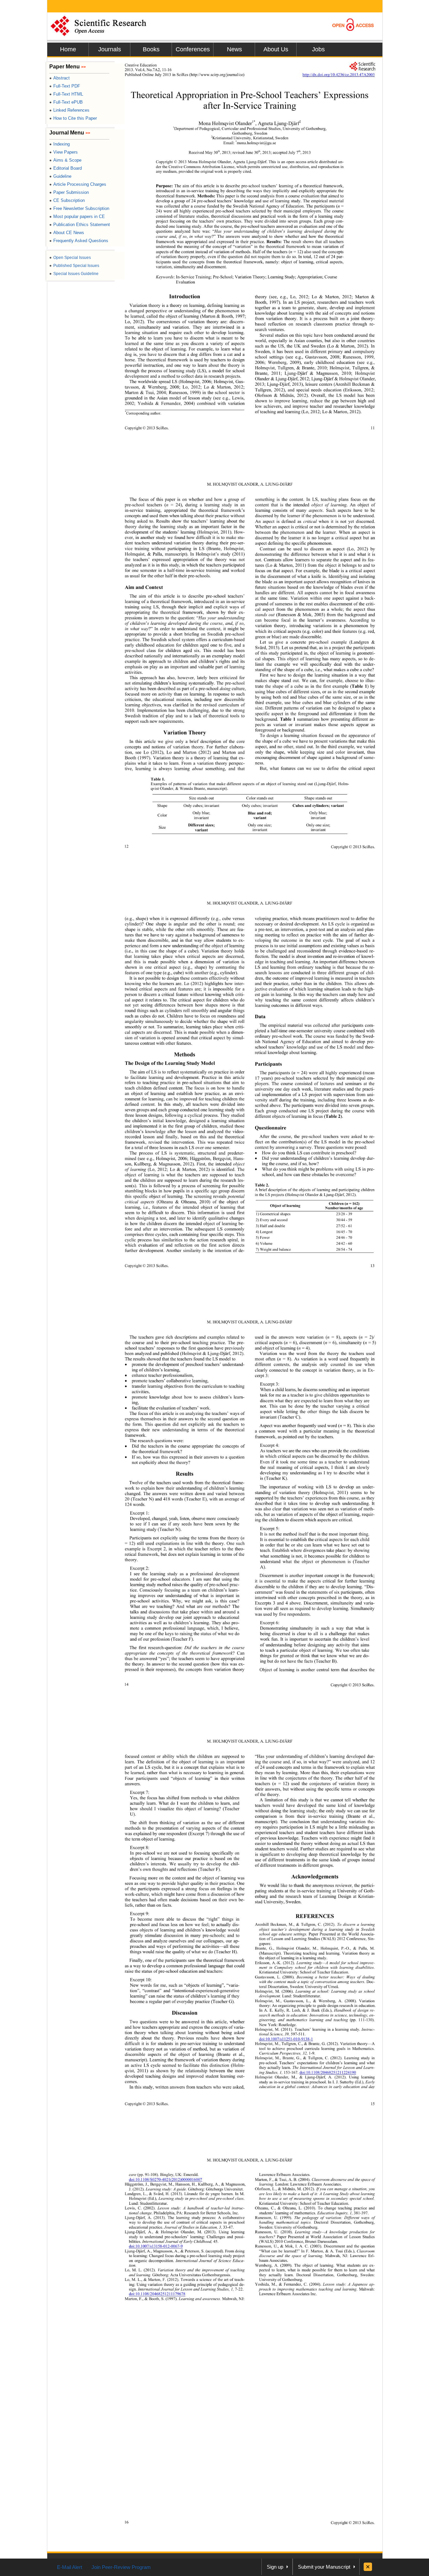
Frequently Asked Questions (79, 241)
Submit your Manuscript (324, 2567)
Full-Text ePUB (66, 102)
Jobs (318, 49)
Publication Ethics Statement (80, 225)
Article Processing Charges (78, 184)
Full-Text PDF (65, 86)
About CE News (67, 233)
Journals (110, 49)
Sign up (275, 2567)
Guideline (60, 176)
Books (151, 49)
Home (68, 49)
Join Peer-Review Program (121, 2567)
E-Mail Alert (70, 2567)
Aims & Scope (65, 160)
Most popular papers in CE (77, 216)
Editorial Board (66, 168)
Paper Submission (69, 192)
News (234, 49)
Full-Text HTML (66, 94)
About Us (276, 49)
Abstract (59, 78)
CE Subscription (67, 200)
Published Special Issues (74, 266)
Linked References (69, 110)
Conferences (193, 49)
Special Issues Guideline (74, 274)
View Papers (64, 152)
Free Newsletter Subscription (79, 208)
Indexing (59, 144)
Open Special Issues (70, 258)
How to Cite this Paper (73, 118)
